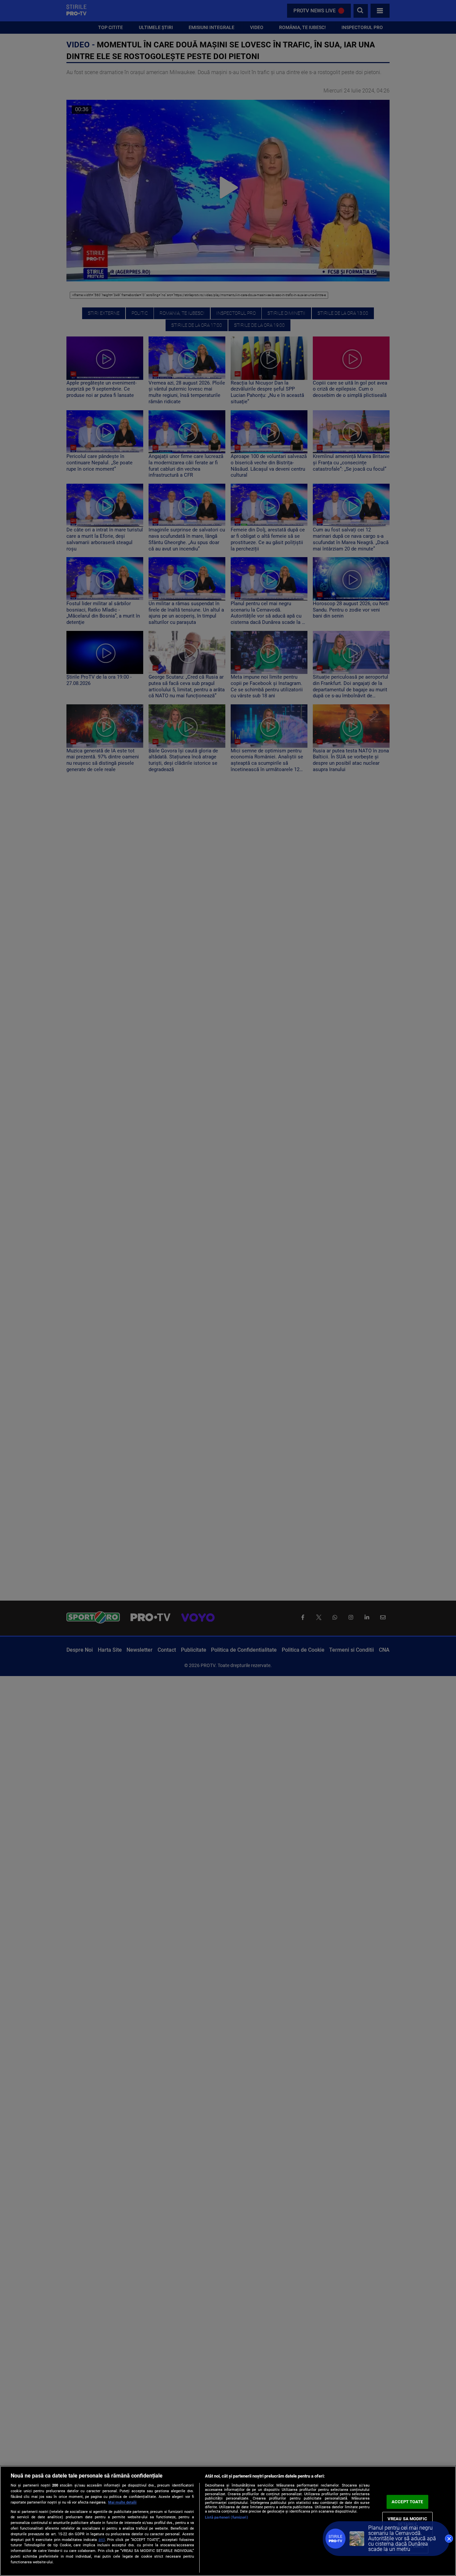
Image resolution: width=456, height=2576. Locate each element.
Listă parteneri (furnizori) (226, 2517)
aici (102, 2540)
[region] (228, 2521)
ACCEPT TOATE (407, 2502)
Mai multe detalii (122, 2502)
